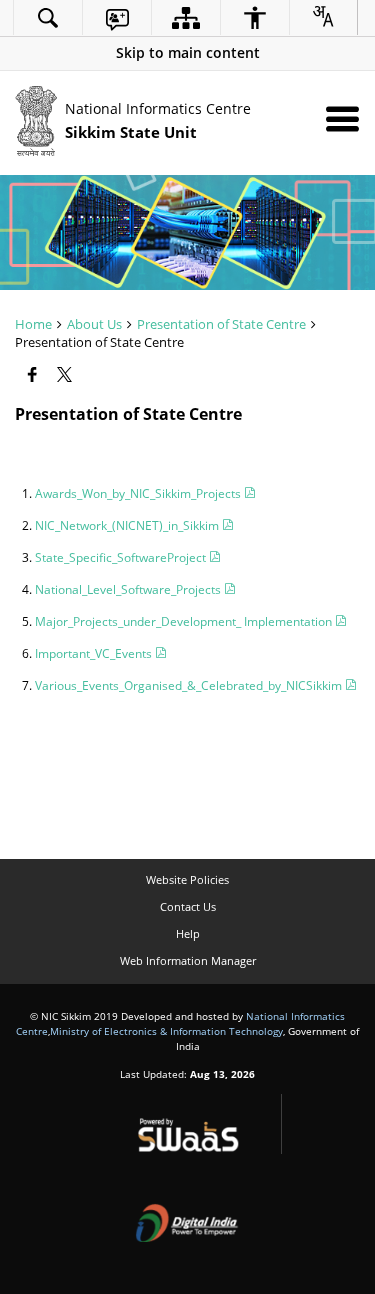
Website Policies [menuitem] (187, 879)
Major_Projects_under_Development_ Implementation (185, 621)
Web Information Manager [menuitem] (188, 960)
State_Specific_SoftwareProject (122, 557)
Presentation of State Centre (221, 324)
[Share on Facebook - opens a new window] (34, 375)
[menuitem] (48, 17)
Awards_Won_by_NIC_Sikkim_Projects (139, 493)
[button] (187, 52)
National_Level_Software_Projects (129, 589)
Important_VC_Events (95, 653)
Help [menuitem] (188, 933)
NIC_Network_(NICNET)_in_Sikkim (128, 525)
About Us (94, 324)
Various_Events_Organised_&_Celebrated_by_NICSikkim (190, 685)
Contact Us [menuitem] (188, 906)
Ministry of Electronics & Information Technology (166, 1031)
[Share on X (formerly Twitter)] (66, 375)
